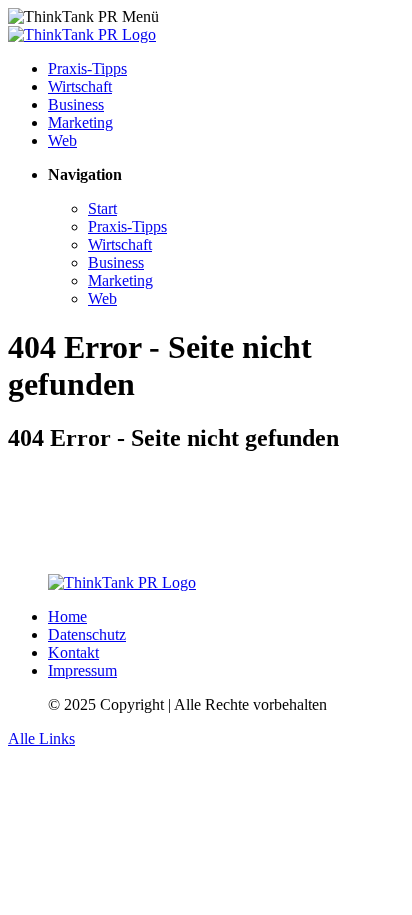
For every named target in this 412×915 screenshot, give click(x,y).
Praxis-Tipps (87, 68)
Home (67, 616)
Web (62, 140)
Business (76, 104)
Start (102, 208)
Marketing (80, 122)
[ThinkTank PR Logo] (82, 34)
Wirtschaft (80, 86)
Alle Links (41, 738)
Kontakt (73, 652)
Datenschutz (87, 634)
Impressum (82, 670)
